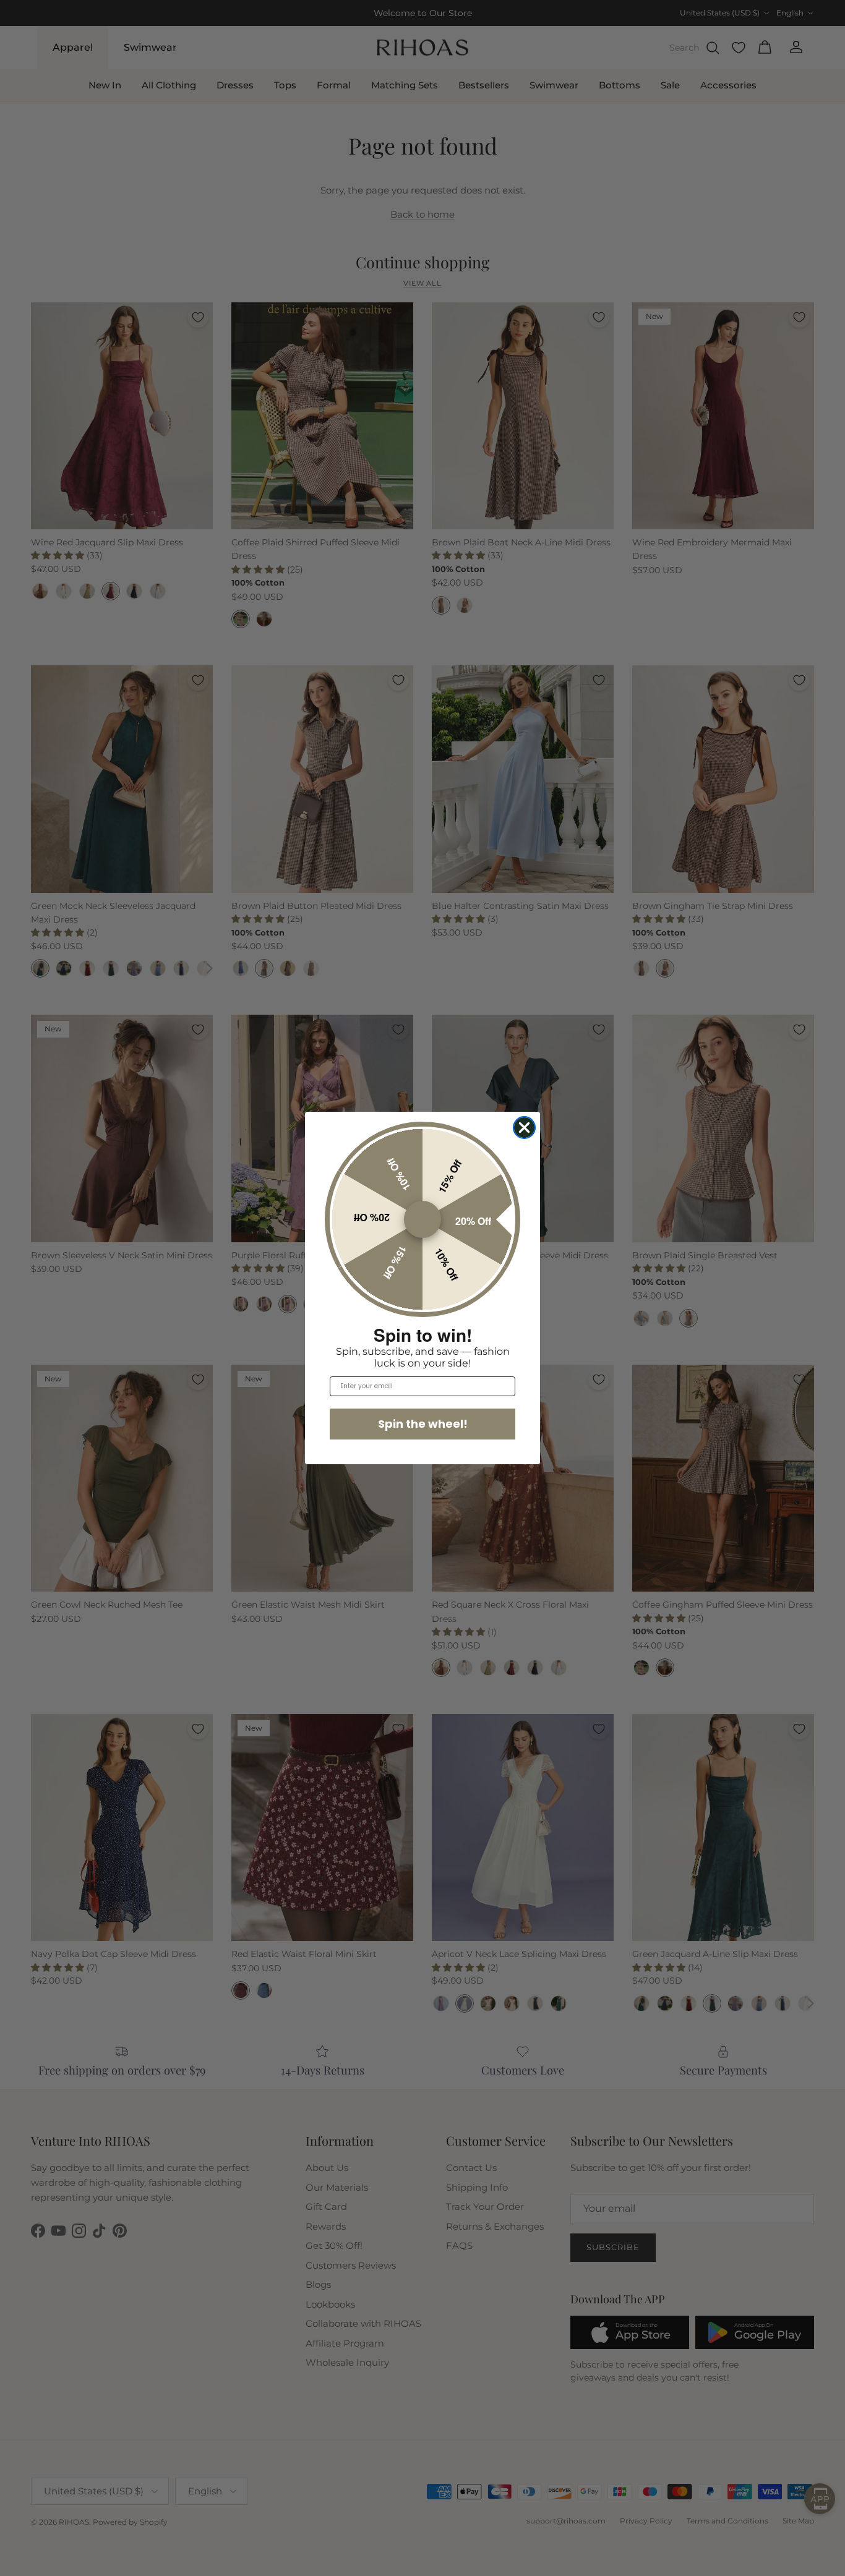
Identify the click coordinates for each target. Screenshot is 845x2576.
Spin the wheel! (423, 1424)
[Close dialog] (524, 1128)
